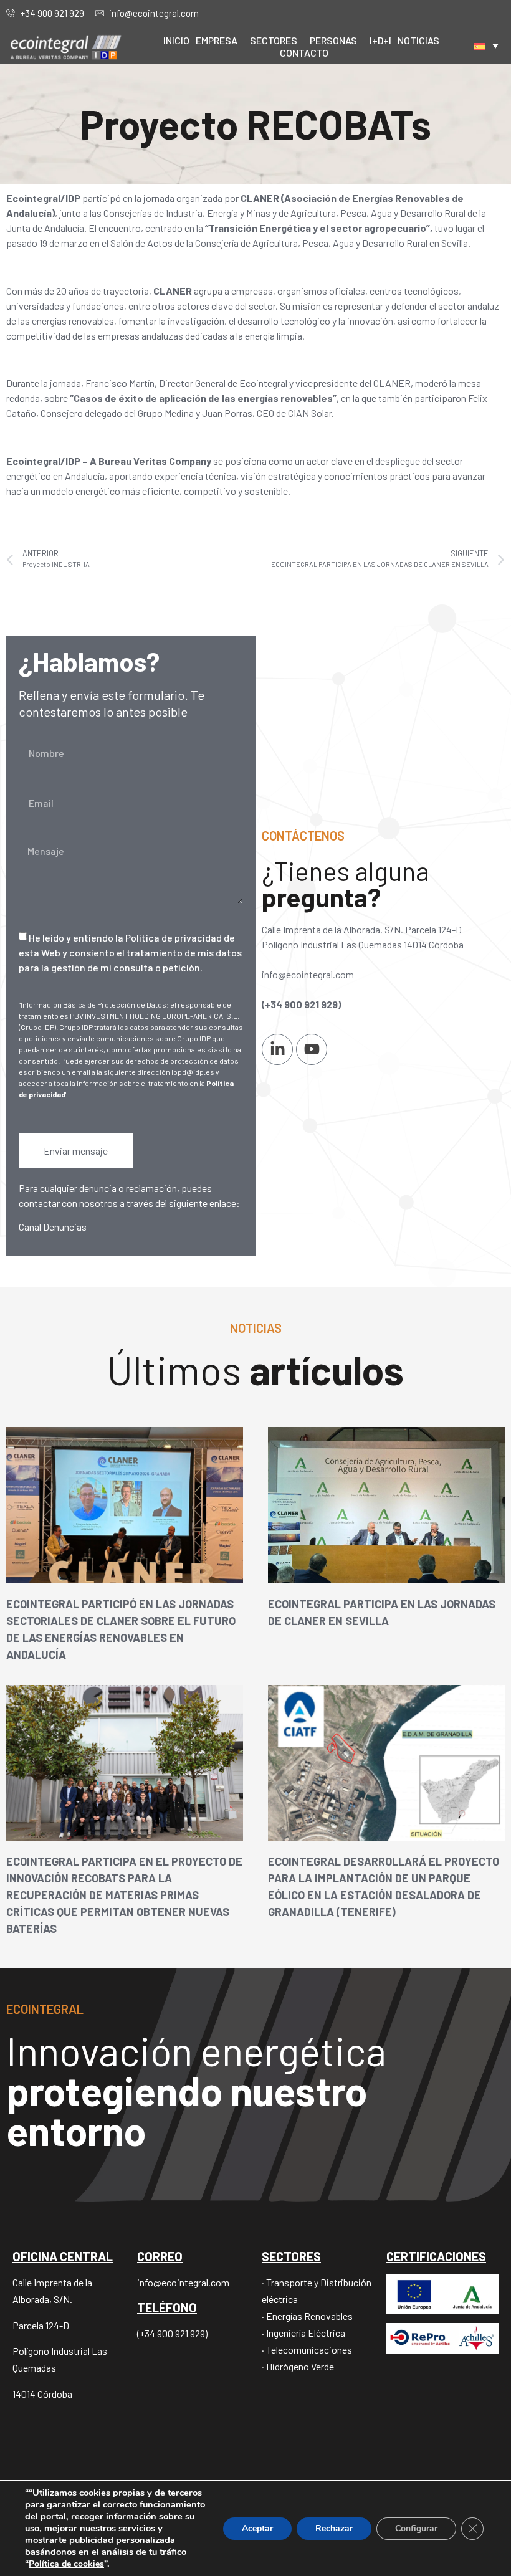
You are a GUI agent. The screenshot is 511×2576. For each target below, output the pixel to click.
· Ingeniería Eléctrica (303, 2333)
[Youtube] (312, 1049)
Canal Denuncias (53, 1227)
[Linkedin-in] (277, 1049)
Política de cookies (66, 2564)
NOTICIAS (418, 40)
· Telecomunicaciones (307, 2349)
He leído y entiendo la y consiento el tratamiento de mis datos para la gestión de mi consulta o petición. (130, 952)
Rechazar (334, 2528)
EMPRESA (217, 40)
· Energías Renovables (307, 2316)
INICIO (176, 40)
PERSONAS (333, 40)
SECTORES (274, 40)
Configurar (416, 2528)
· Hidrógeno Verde (298, 2366)
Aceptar (257, 2528)
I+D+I (380, 40)
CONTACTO (304, 53)
